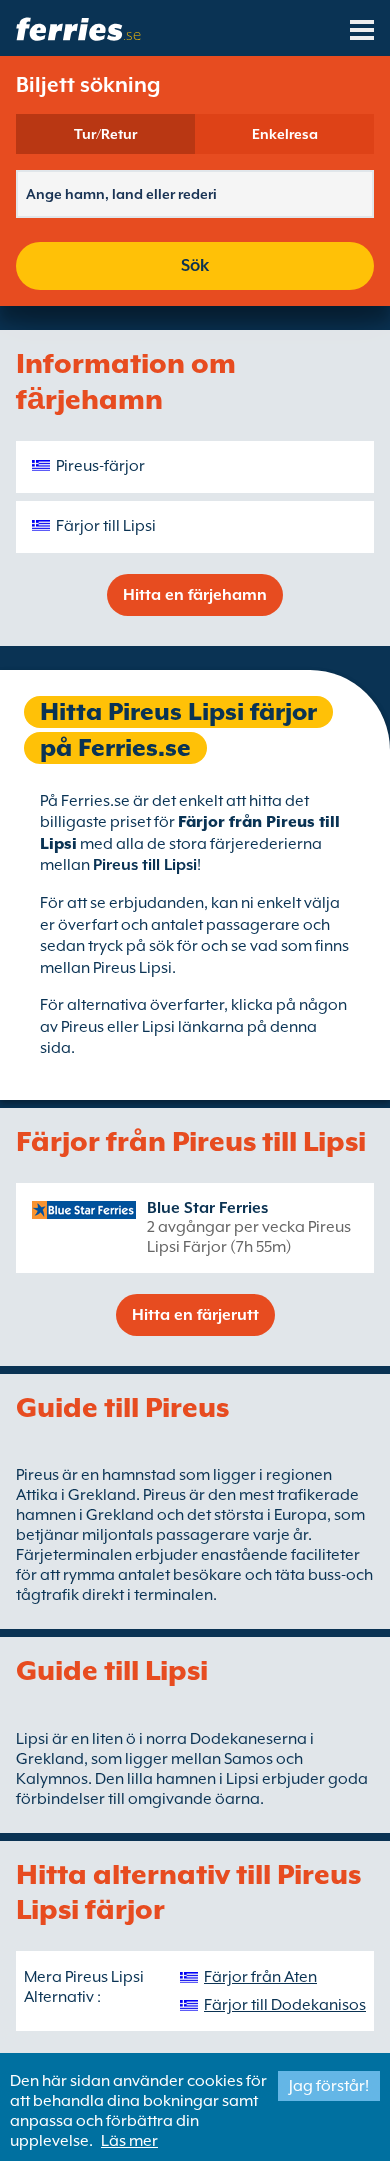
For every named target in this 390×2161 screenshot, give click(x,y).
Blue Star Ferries (207, 1208)
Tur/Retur (105, 134)
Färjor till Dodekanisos (285, 2005)
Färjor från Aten (260, 1977)
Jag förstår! (329, 2086)
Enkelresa (285, 134)
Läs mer (129, 2141)
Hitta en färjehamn (195, 595)
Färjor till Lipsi (106, 526)
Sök (195, 265)
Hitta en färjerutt (195, 1315)
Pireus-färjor (100, 466)
